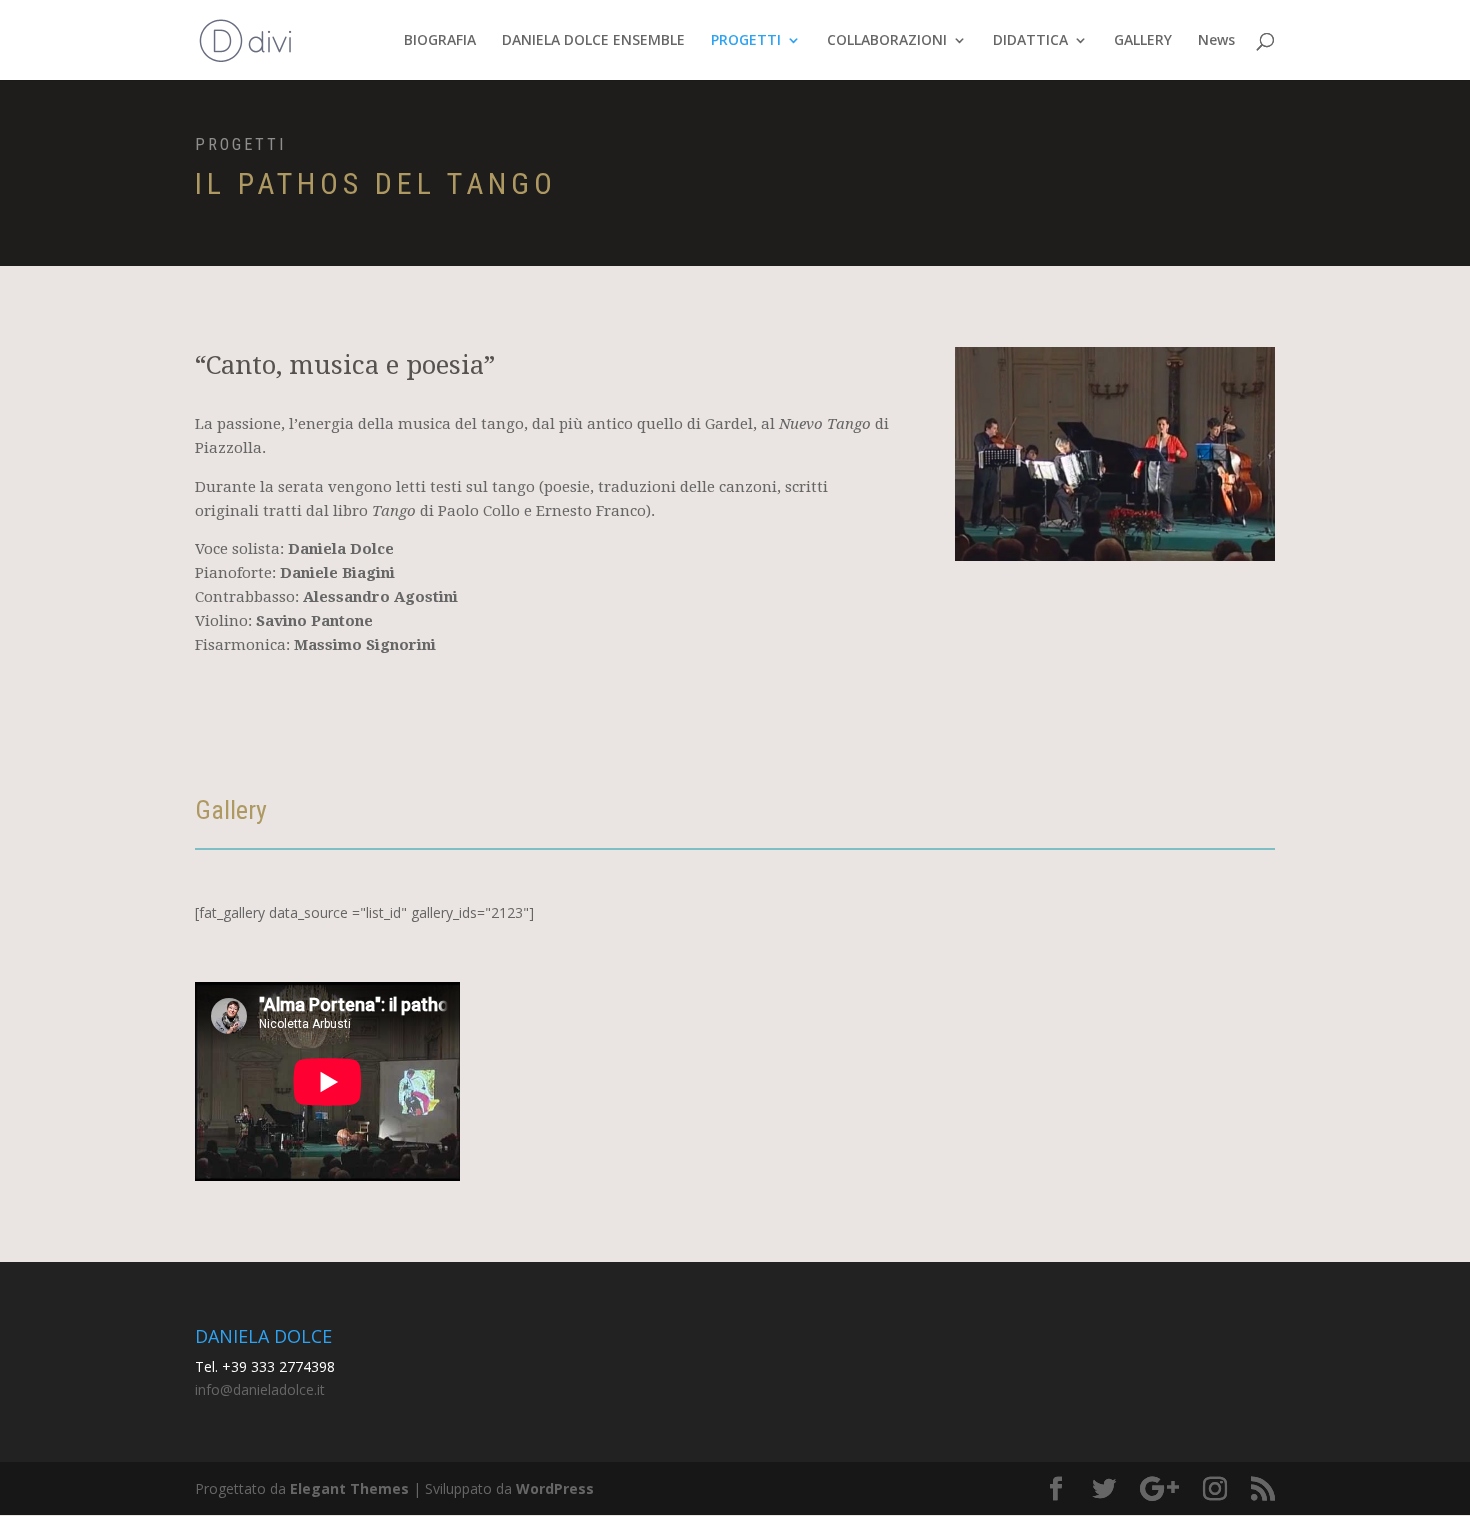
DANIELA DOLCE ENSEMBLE (593, 41)
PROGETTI (746, 41)
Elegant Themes (349, 1488)
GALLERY (1143, 41)
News (1216, 41)
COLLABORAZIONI (887, 41)
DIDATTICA (1030, 41)
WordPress (555, 1488)
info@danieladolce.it (260, 1389)
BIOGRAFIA (440, 41)
